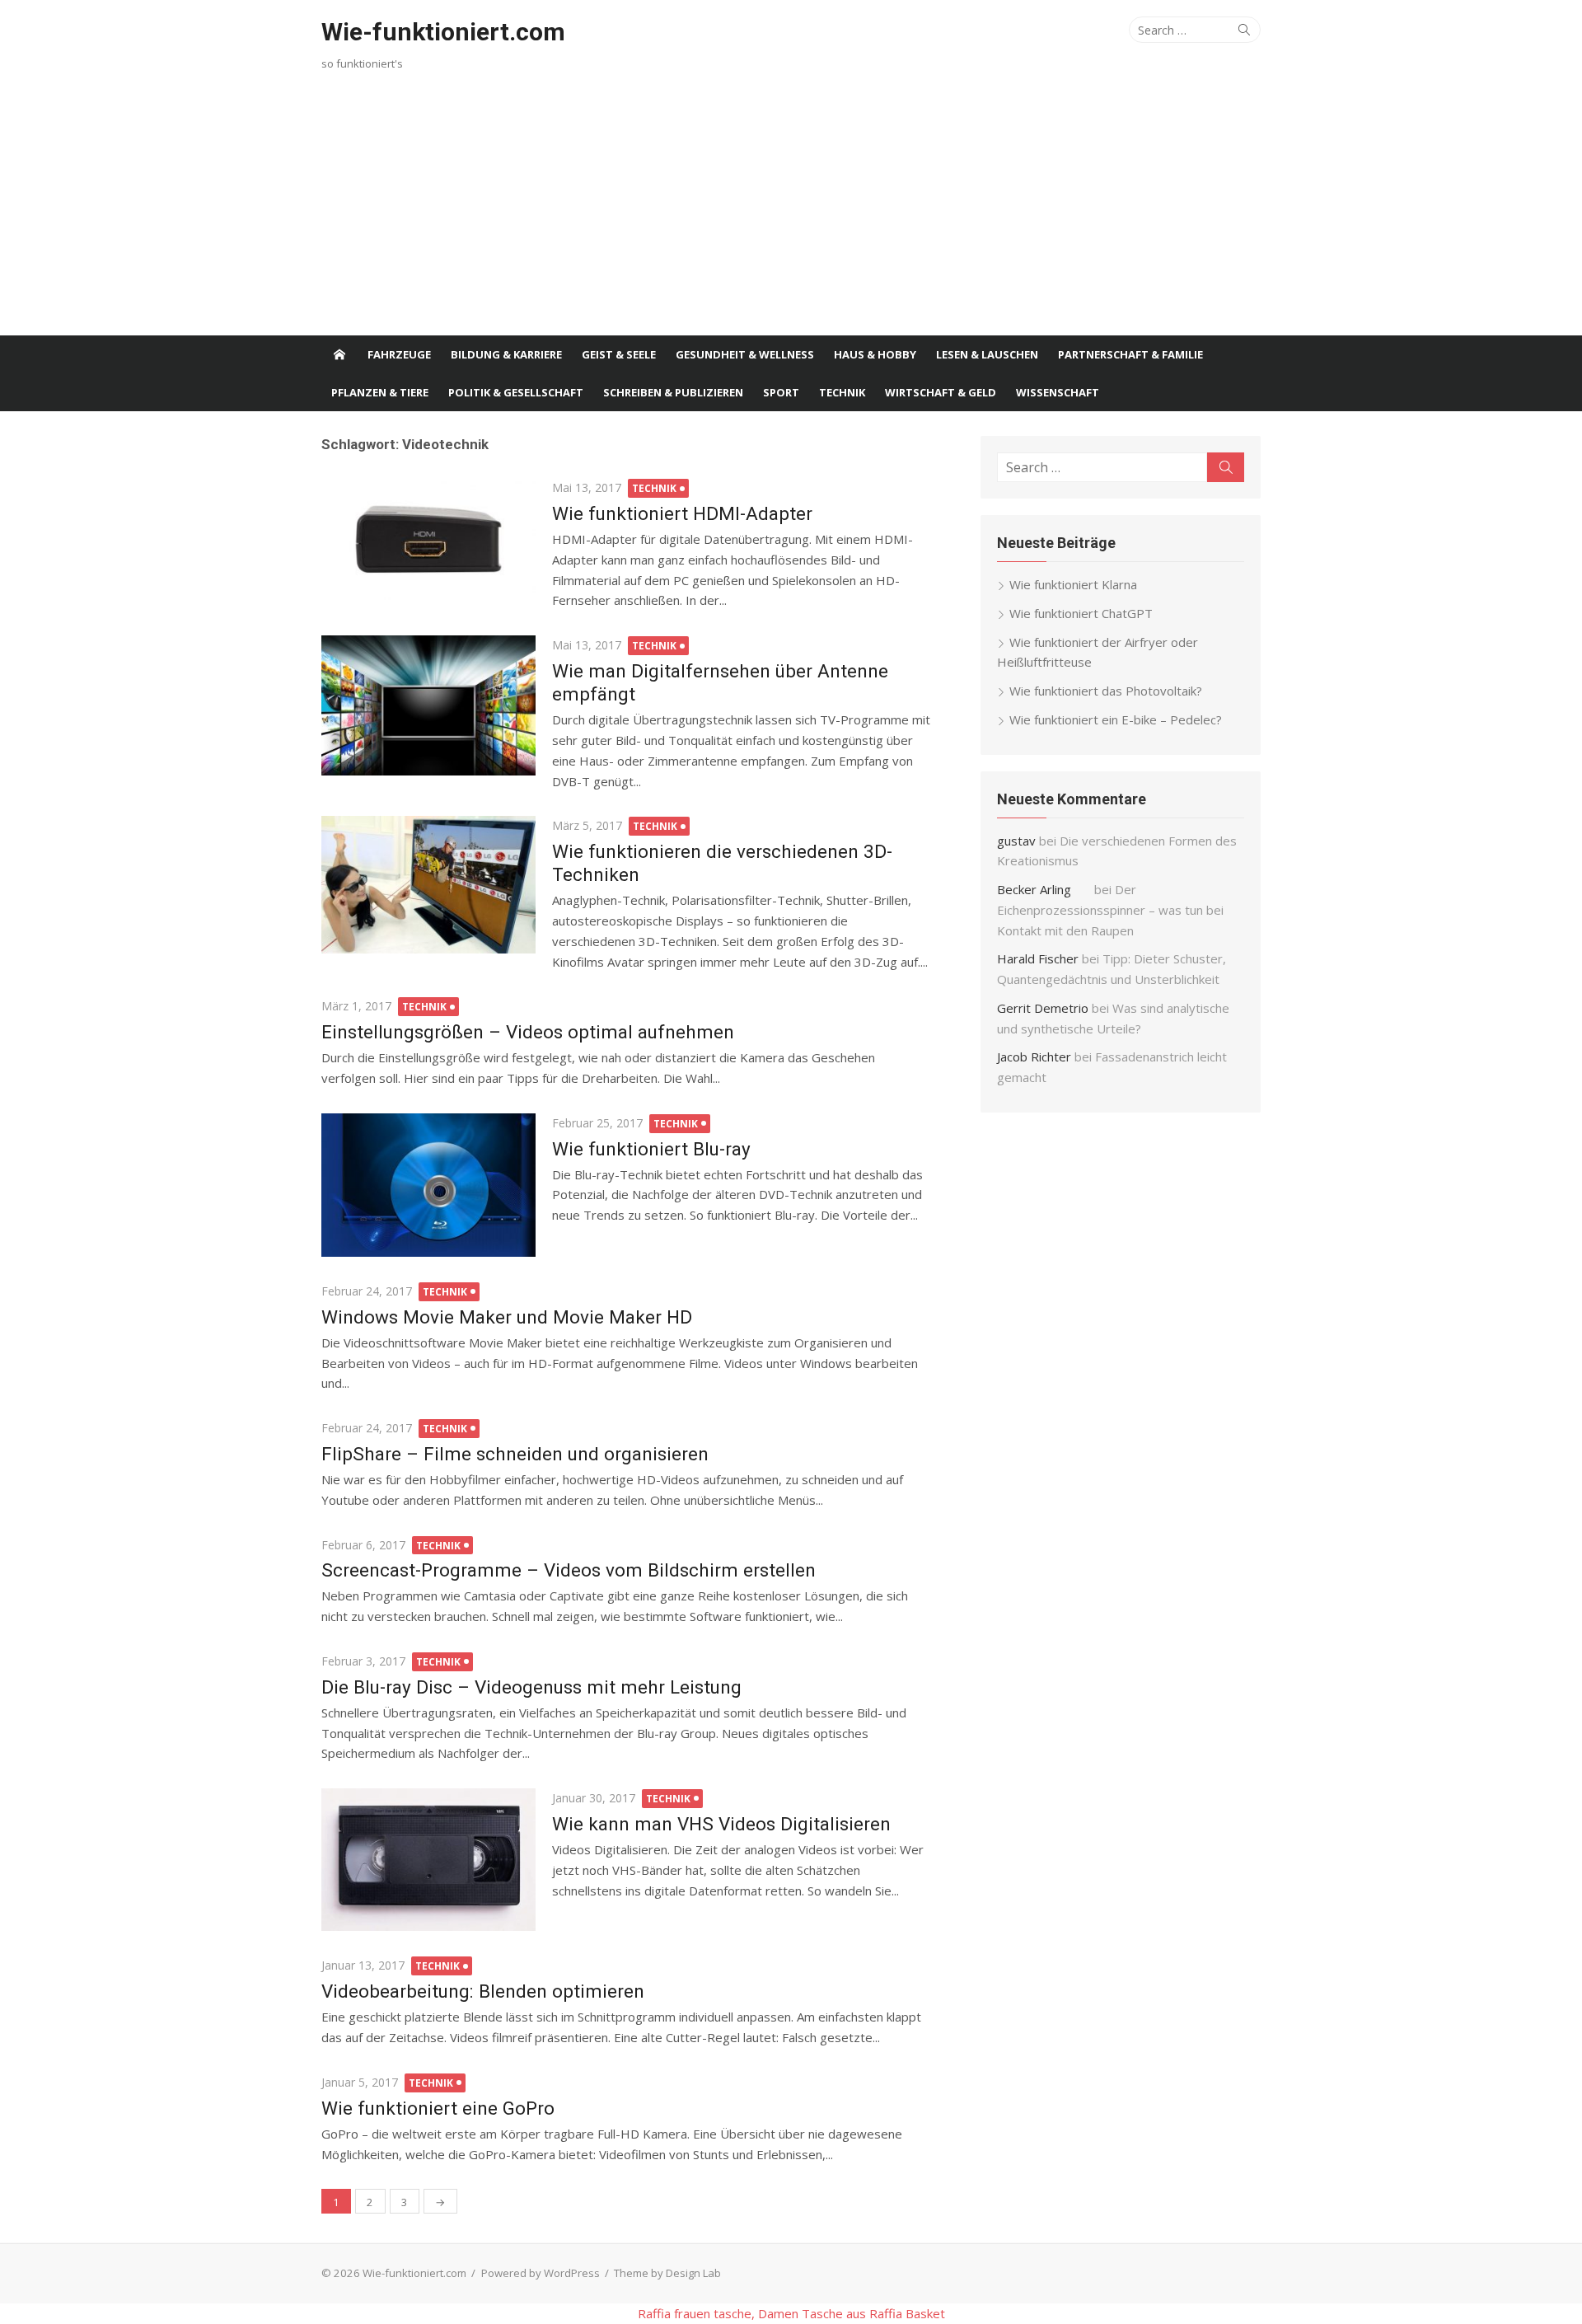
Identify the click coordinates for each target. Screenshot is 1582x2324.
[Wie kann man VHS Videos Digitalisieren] (428, 1860)
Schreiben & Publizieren (673, 392)
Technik (842, 392)
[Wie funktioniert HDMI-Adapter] (428, 539)
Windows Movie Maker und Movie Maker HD (507, 1317)
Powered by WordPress (541, 2273)
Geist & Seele (619, 354)
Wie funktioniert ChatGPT (1081, 613)
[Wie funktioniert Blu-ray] (428, 1185)
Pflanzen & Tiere (380, 392)
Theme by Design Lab (667, 2273)
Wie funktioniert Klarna (1073, 584)
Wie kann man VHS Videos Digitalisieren (721, 1824)
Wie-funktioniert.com (443, 32)
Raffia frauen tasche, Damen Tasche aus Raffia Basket (791, 2313)
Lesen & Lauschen (987, 354)
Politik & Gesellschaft (516, 392)
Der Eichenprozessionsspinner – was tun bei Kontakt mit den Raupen (1110, 910)
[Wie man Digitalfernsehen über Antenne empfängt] (428, 705)
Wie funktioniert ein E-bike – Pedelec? (1116, 719)
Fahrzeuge (399, 354)
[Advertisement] (791, 212)
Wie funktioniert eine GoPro (438, 2108)
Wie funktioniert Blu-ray (651, 1149)
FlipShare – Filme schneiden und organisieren (515, 1454)
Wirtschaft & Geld (941, 392)
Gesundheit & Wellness (745, 354)
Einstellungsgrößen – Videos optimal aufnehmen (528, 1032)
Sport (781, 392)
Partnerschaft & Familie (1130, 354)
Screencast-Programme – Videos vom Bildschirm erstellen (569, 1570)
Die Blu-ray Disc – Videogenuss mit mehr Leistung (531, 1687)
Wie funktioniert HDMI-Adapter (682, 513)
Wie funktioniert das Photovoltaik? (1106, 691)
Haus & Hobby (875, 354)
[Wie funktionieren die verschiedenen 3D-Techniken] (428, 884)
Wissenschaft (1058, 392)
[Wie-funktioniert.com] (339, 354)
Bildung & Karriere (506, 354)
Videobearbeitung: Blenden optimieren (483, 1991)
